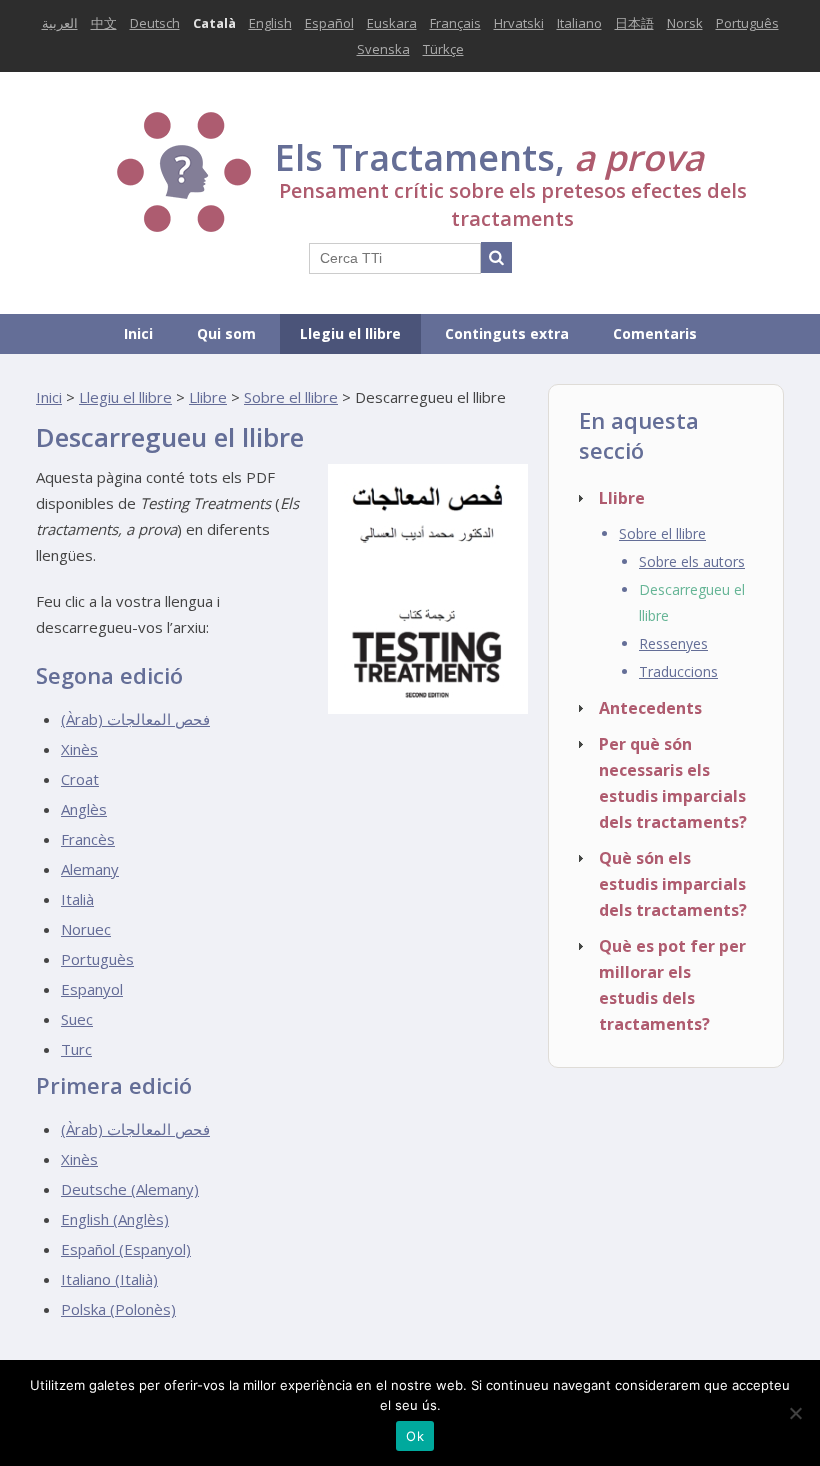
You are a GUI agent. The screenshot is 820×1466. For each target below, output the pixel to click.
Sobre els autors (692, 561)
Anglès (84, 809)
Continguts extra (507, 333)
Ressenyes (673, 643)
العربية (60, 23)
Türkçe (443, 49)
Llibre (208, 397)
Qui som (226, 333)
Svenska (383, 49)
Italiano (579, 23)
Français (455, 23)
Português (747, 23)
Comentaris (655, 333)
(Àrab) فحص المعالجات (135, 719)
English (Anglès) (115, 1219)
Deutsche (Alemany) (130, 1189)
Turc (76, 1049)
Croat (80, 779)
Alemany (90, 869)
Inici (138, 333)
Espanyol (92, 989)
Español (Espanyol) (126, 1249)
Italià (77, 899)
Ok (415, 1436)
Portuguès (97, 959)
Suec (77, 1019)
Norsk (685, 23)
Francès (88, 839)
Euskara (392, 23)
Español (329, 23)
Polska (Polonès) (118, 1309)
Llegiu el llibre (350, 333)
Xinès (79, 749)
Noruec (86, 929)
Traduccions (678, 671)
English (270, 23)
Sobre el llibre (291, 397)
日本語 (634, 23)
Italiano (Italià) (109, 1279)
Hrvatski (519, 23)
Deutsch (155, 23)
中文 (104, 23)
